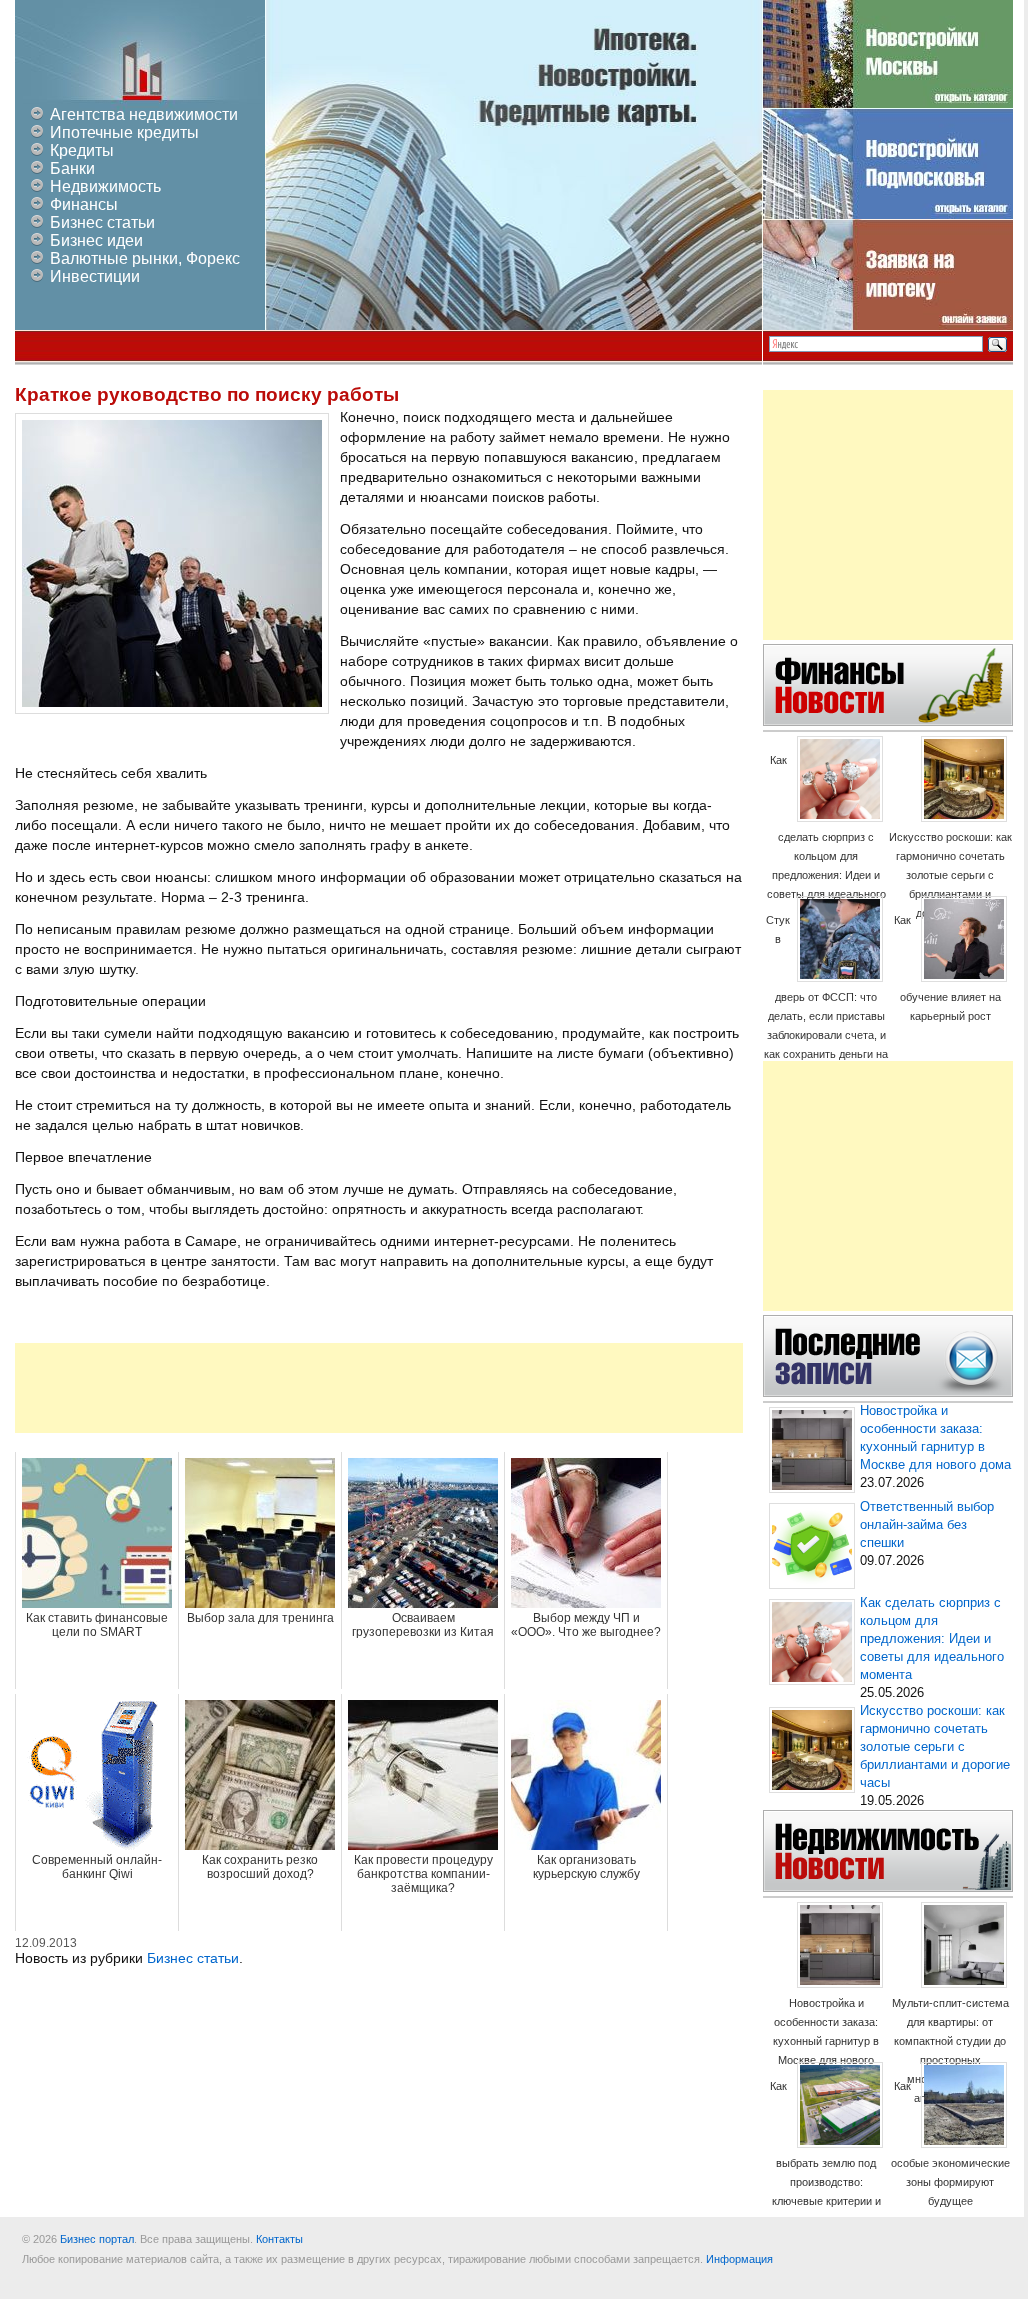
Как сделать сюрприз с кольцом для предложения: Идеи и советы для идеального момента (826, 836)
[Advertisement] (379, 1388)
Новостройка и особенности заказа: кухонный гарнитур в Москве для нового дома (826, 2041)
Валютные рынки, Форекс (145, 258)
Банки (72, 168)
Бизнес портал (97, 2239)
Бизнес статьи (102, 222)
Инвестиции (95, 276)
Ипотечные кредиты (124, 132)
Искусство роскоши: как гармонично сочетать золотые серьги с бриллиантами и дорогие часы (950, 875)
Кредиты (82, 150)
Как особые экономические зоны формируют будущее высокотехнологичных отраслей (950, 2162)
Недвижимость (105, 186)
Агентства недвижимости (144, 114)
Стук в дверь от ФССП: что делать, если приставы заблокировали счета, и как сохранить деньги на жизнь (826, 996)
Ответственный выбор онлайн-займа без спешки (927, 1525)
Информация (739, 2259)
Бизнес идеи (96, 240)
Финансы (84, 204)
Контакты (279, 2239)
